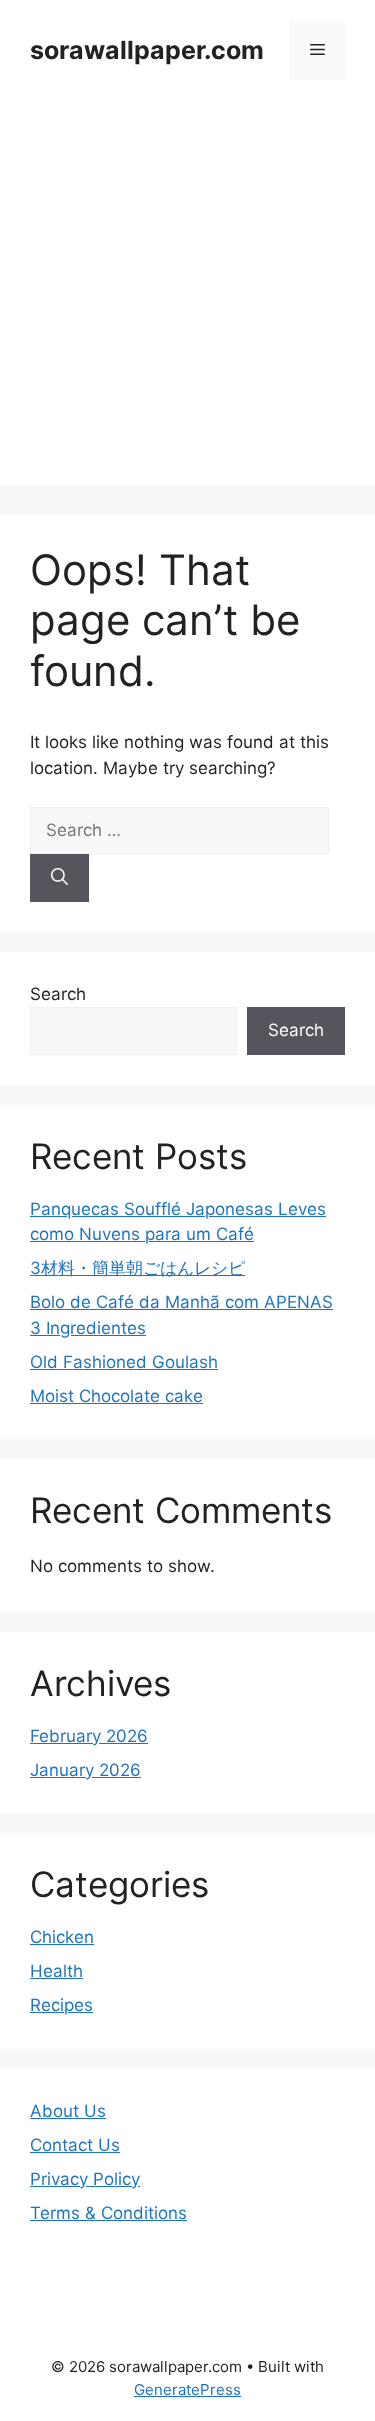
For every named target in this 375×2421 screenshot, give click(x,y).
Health (56, 1971)
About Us (68, 2111)
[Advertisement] (187, 297)
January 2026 (85, 1770)
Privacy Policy (85, 2179)
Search (58, 994)
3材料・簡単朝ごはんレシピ (137, 1268)
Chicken (62, 1937)
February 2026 (89, 1736)
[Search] (59, 878)
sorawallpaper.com (147, 50)
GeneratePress (187, 2389)
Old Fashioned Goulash (124, 1362)
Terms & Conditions (108, 2213)
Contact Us (75, 2145)
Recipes (61, 2005)
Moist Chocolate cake (116, 1396)
